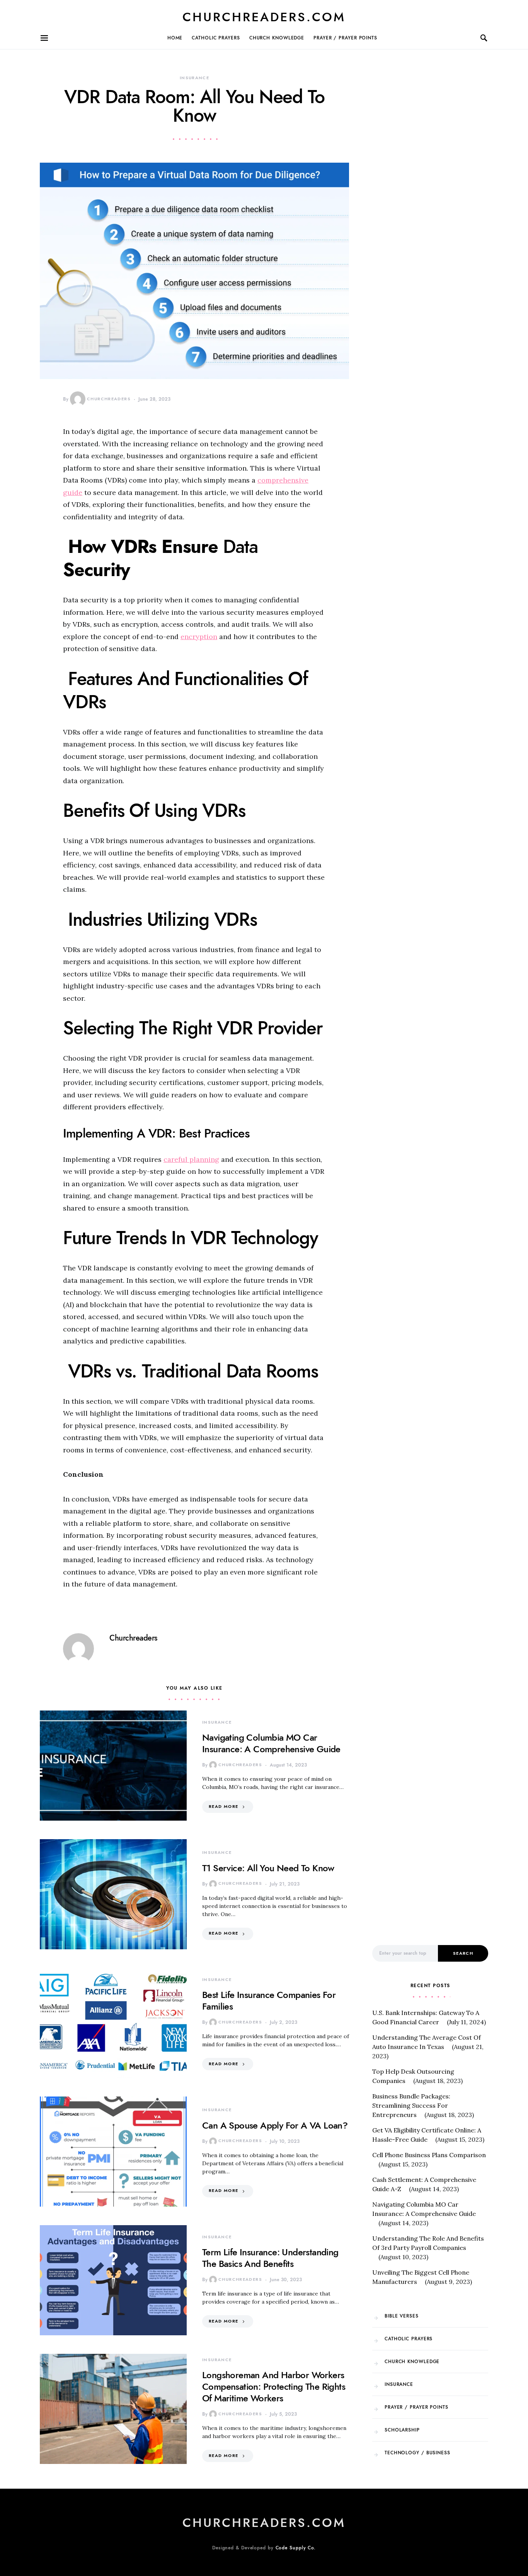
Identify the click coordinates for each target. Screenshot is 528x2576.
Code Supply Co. (296, 2548)
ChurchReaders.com (264, 17)
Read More (223, 1807)
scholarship (402, 2430)
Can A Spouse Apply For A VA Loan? (275, 2125)
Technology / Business (417, 2453)
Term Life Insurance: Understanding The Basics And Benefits (270, 2258)
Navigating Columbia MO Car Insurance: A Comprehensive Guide (271, 1743)
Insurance (194, 78)
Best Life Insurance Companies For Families (269, 2000)
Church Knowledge (277, 38)
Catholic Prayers (216, 38)
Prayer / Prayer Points (345, 38)
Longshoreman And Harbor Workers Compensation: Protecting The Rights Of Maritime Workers (274, 2386)
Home (175, 38)
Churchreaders (109, 399)
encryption (199, 637)
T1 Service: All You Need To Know (268, 1868)
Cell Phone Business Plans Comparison (429, 2155)
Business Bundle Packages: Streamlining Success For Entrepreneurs (411, 2105)
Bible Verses (402, 2316)
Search (463, 1953)
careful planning (191, 1159)
